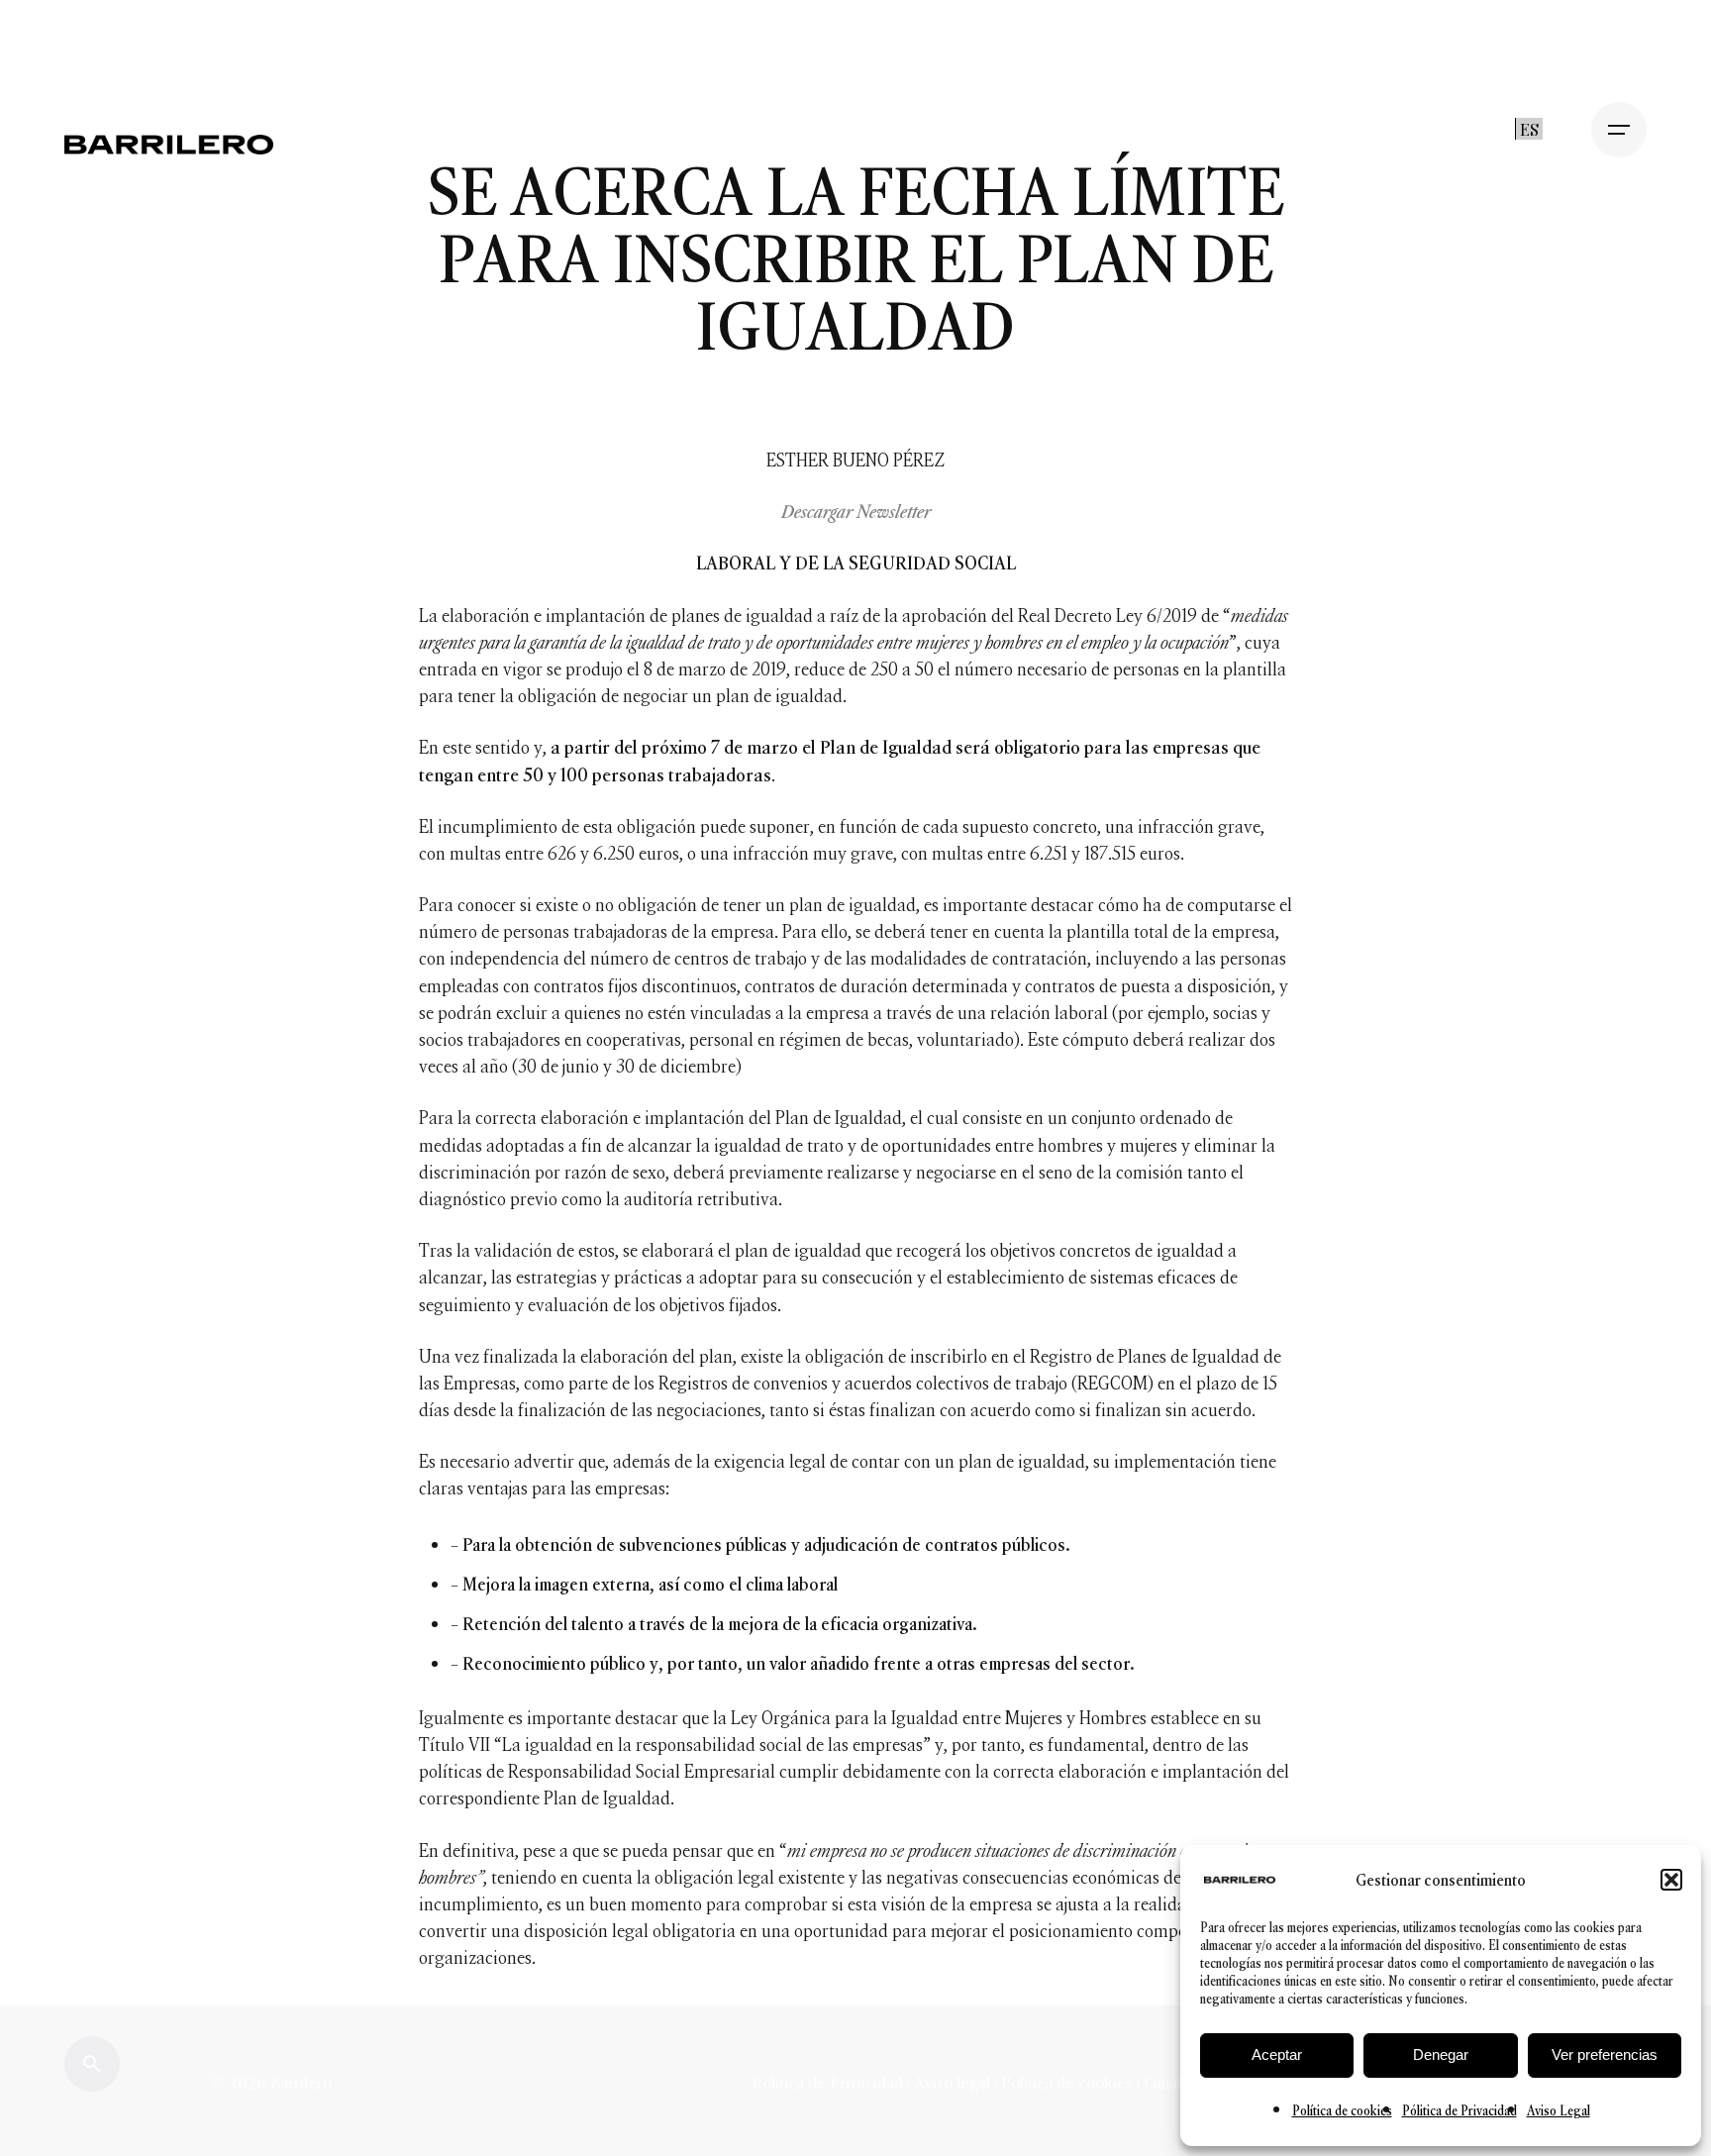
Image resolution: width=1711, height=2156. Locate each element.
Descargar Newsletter (856, 512)
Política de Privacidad (830, 2083)
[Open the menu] (1619, 130)
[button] (1671, 1880)
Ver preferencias (1605, 2054)
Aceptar (1277, 2054)
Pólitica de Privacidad (1459, 2111)
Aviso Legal (1559, 2111)
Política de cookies (1342, 2111)
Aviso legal (952, 2083)
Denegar (1441, 2054)
